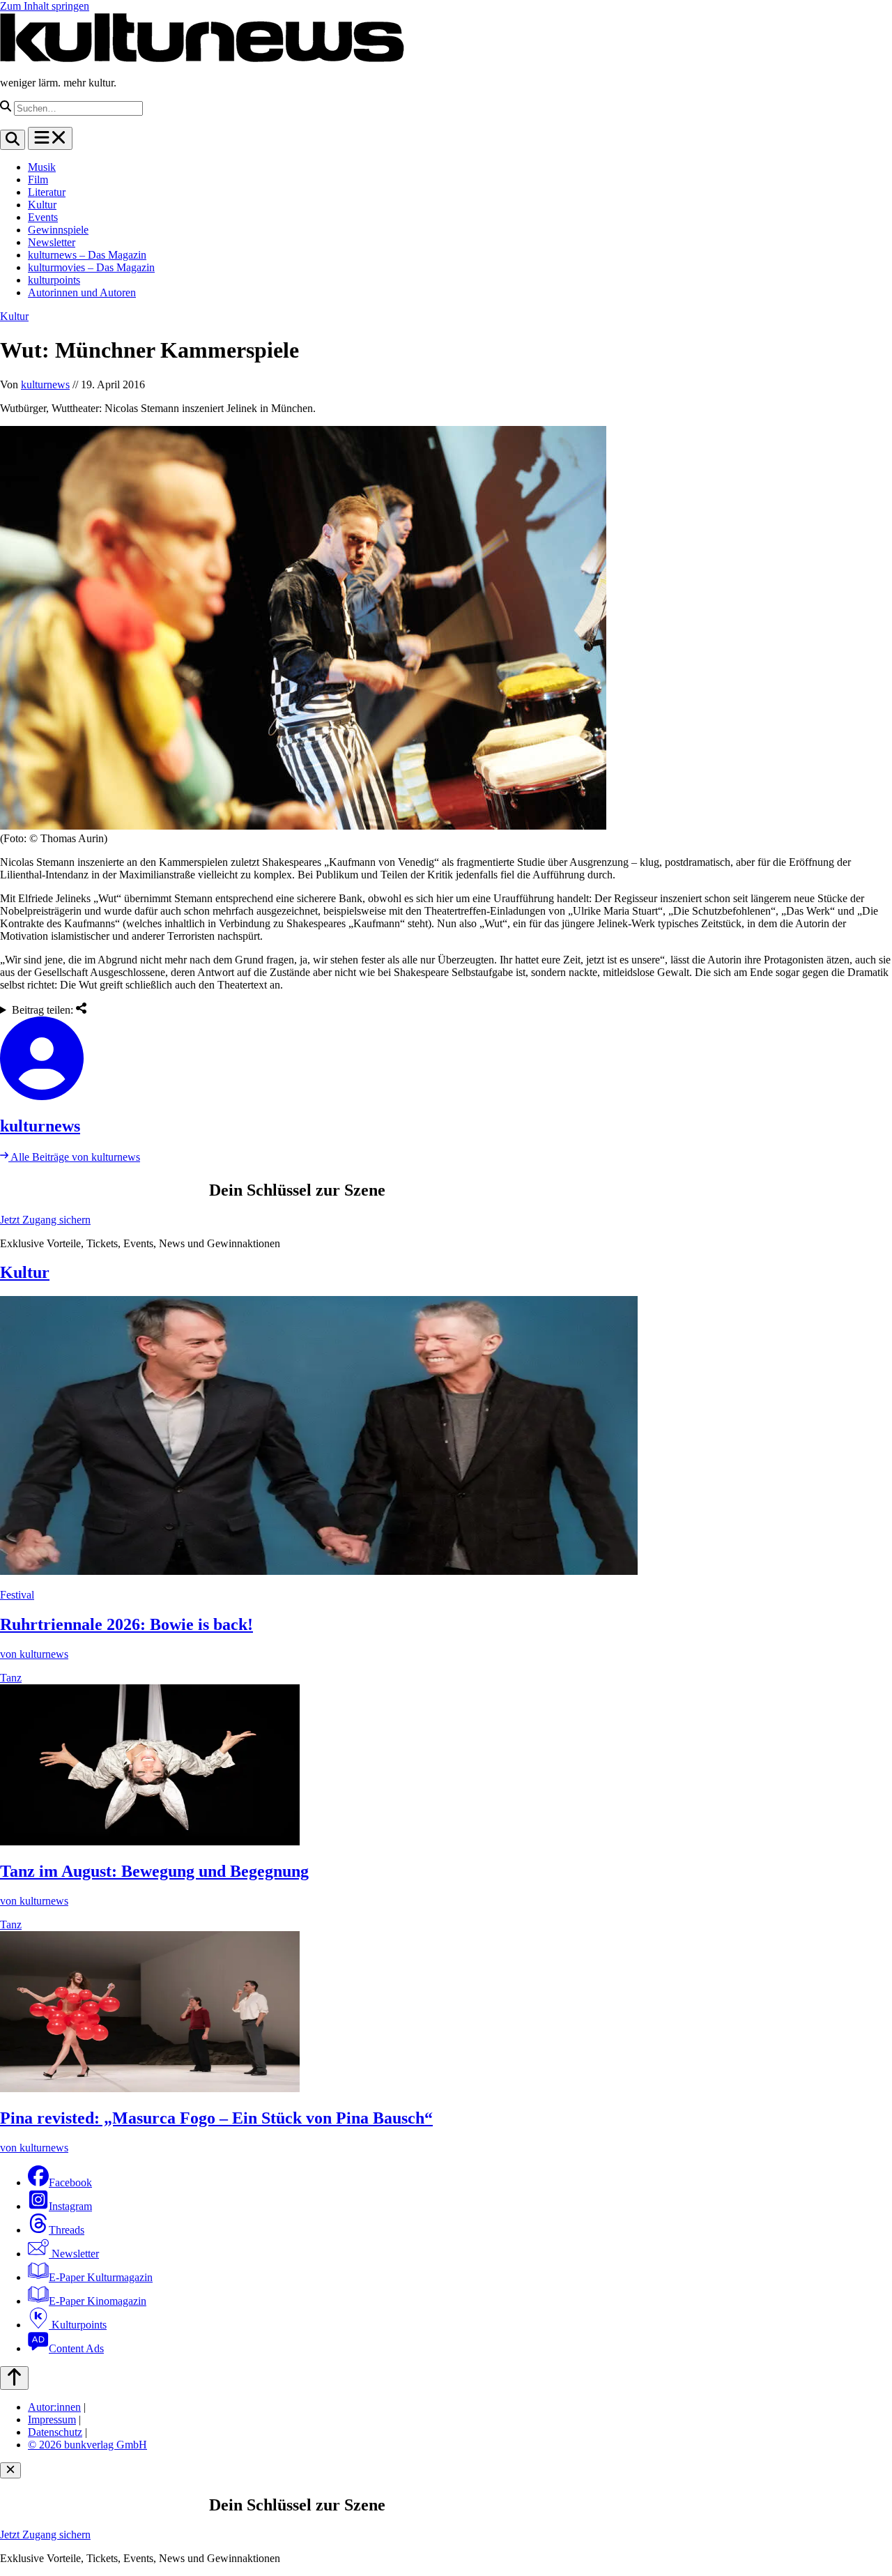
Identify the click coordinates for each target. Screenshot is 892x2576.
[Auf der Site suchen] (13, 140)
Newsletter (52, 242)
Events (43, 217)
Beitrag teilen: (44, 1010)
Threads (67, 2230)
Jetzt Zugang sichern (45, 1220)
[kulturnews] (446, 1060)
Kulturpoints (78, 2325)
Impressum (52, 2419)
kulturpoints (54, 280)
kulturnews (45, 384)
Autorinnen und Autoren (82, 292)
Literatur (47, 192)
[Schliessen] (10, 2470)
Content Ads (76, 2348)
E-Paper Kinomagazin (98, 2301)
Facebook (70, 2182)
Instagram (70, 2206)
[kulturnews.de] (202, 59)
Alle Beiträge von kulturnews (74, 1157)
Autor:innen (54, 2407)
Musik (42, 167)
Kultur (42, 205)
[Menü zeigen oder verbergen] (50, 138)
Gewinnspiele (58, 230)
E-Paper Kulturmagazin (101, 2277)
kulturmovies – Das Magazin (91, 267)
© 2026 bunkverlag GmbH (87, 2445)
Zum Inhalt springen (45, 6)
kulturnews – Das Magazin (87, 255)
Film (38, 180)
